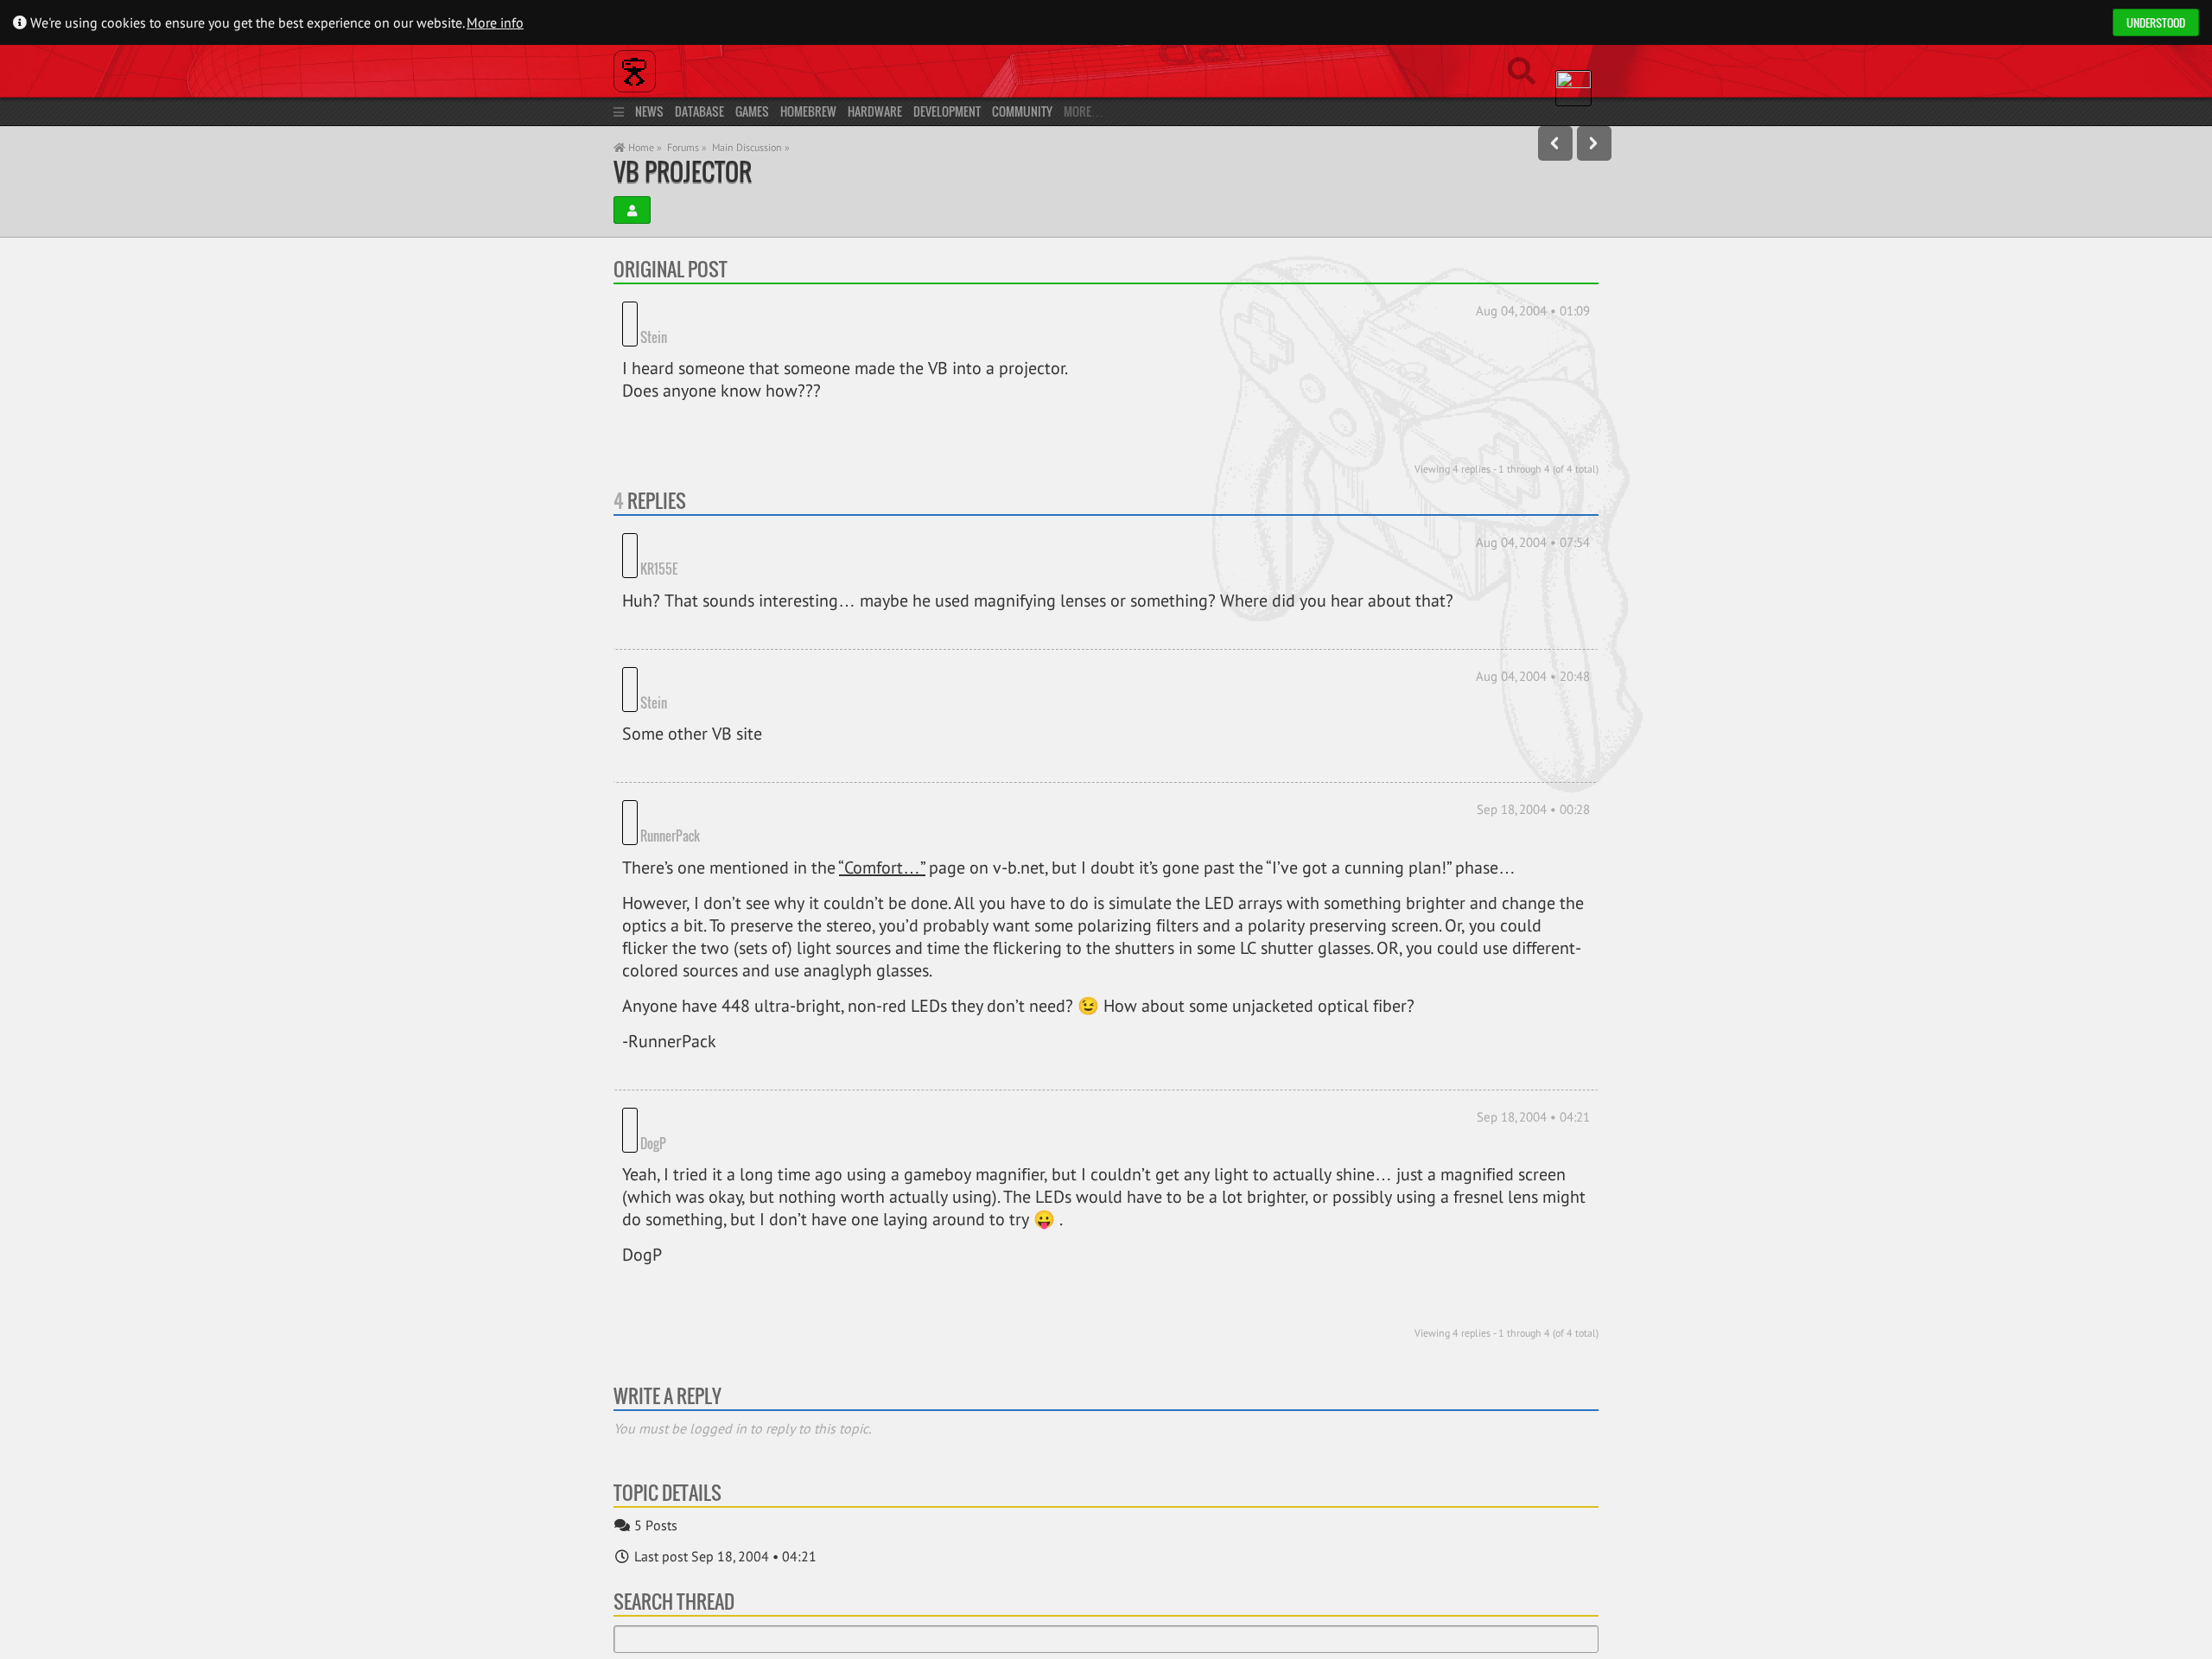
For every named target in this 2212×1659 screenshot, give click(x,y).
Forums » (687, 147)
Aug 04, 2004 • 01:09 (1533, 311)
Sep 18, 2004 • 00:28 (1533, 734)
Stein (654, 311)
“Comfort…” (882, 768)
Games (752, 111)
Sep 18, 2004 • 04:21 (1533, 1017)
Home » (644, 147)
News (649, 111)
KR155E (725, 519)
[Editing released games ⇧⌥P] (1555, 143)
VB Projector (683, 172)
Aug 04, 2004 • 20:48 (1533, 626)
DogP (653, 1018)
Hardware (875, 111)
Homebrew (808, 111)
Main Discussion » (751, 147)
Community (1022, 111)
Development (947, 111)
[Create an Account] (632, 210)
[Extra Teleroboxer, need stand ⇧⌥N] (1594, 143)
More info (495, 22)
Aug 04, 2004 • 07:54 (1533, 516)
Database (699, 111)
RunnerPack (737, 736)
